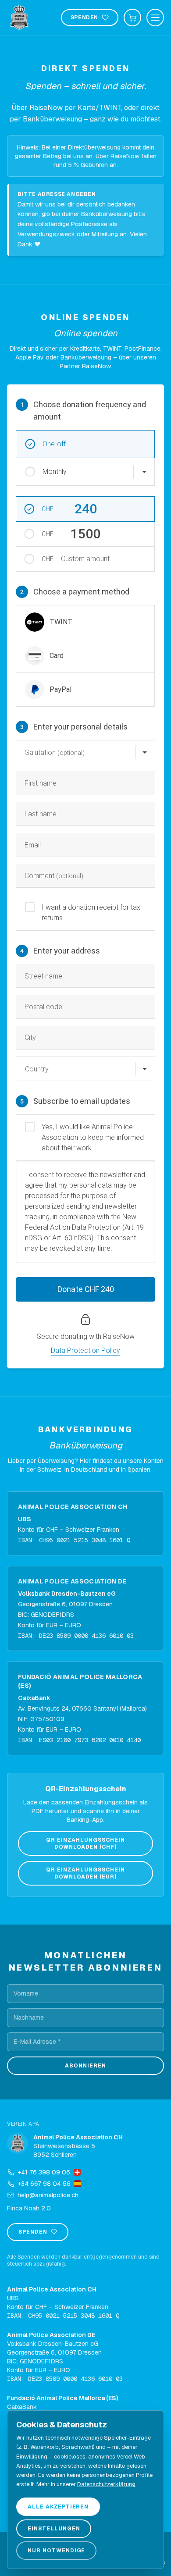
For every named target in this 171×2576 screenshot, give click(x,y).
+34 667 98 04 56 (44, 2184)
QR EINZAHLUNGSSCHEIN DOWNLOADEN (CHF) (85, 1843)
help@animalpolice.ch (48, 2195)
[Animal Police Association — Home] (19, 18)
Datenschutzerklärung (106, 2484)
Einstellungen (54, 2529)
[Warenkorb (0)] (132, 18)
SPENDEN (84, 18)
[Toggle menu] (155, 18)
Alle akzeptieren (58, 2507)
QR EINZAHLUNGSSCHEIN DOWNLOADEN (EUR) (85, 1873)
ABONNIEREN (85, 2066)
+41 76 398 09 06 (44, 2172)
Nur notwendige (56, 2551)
